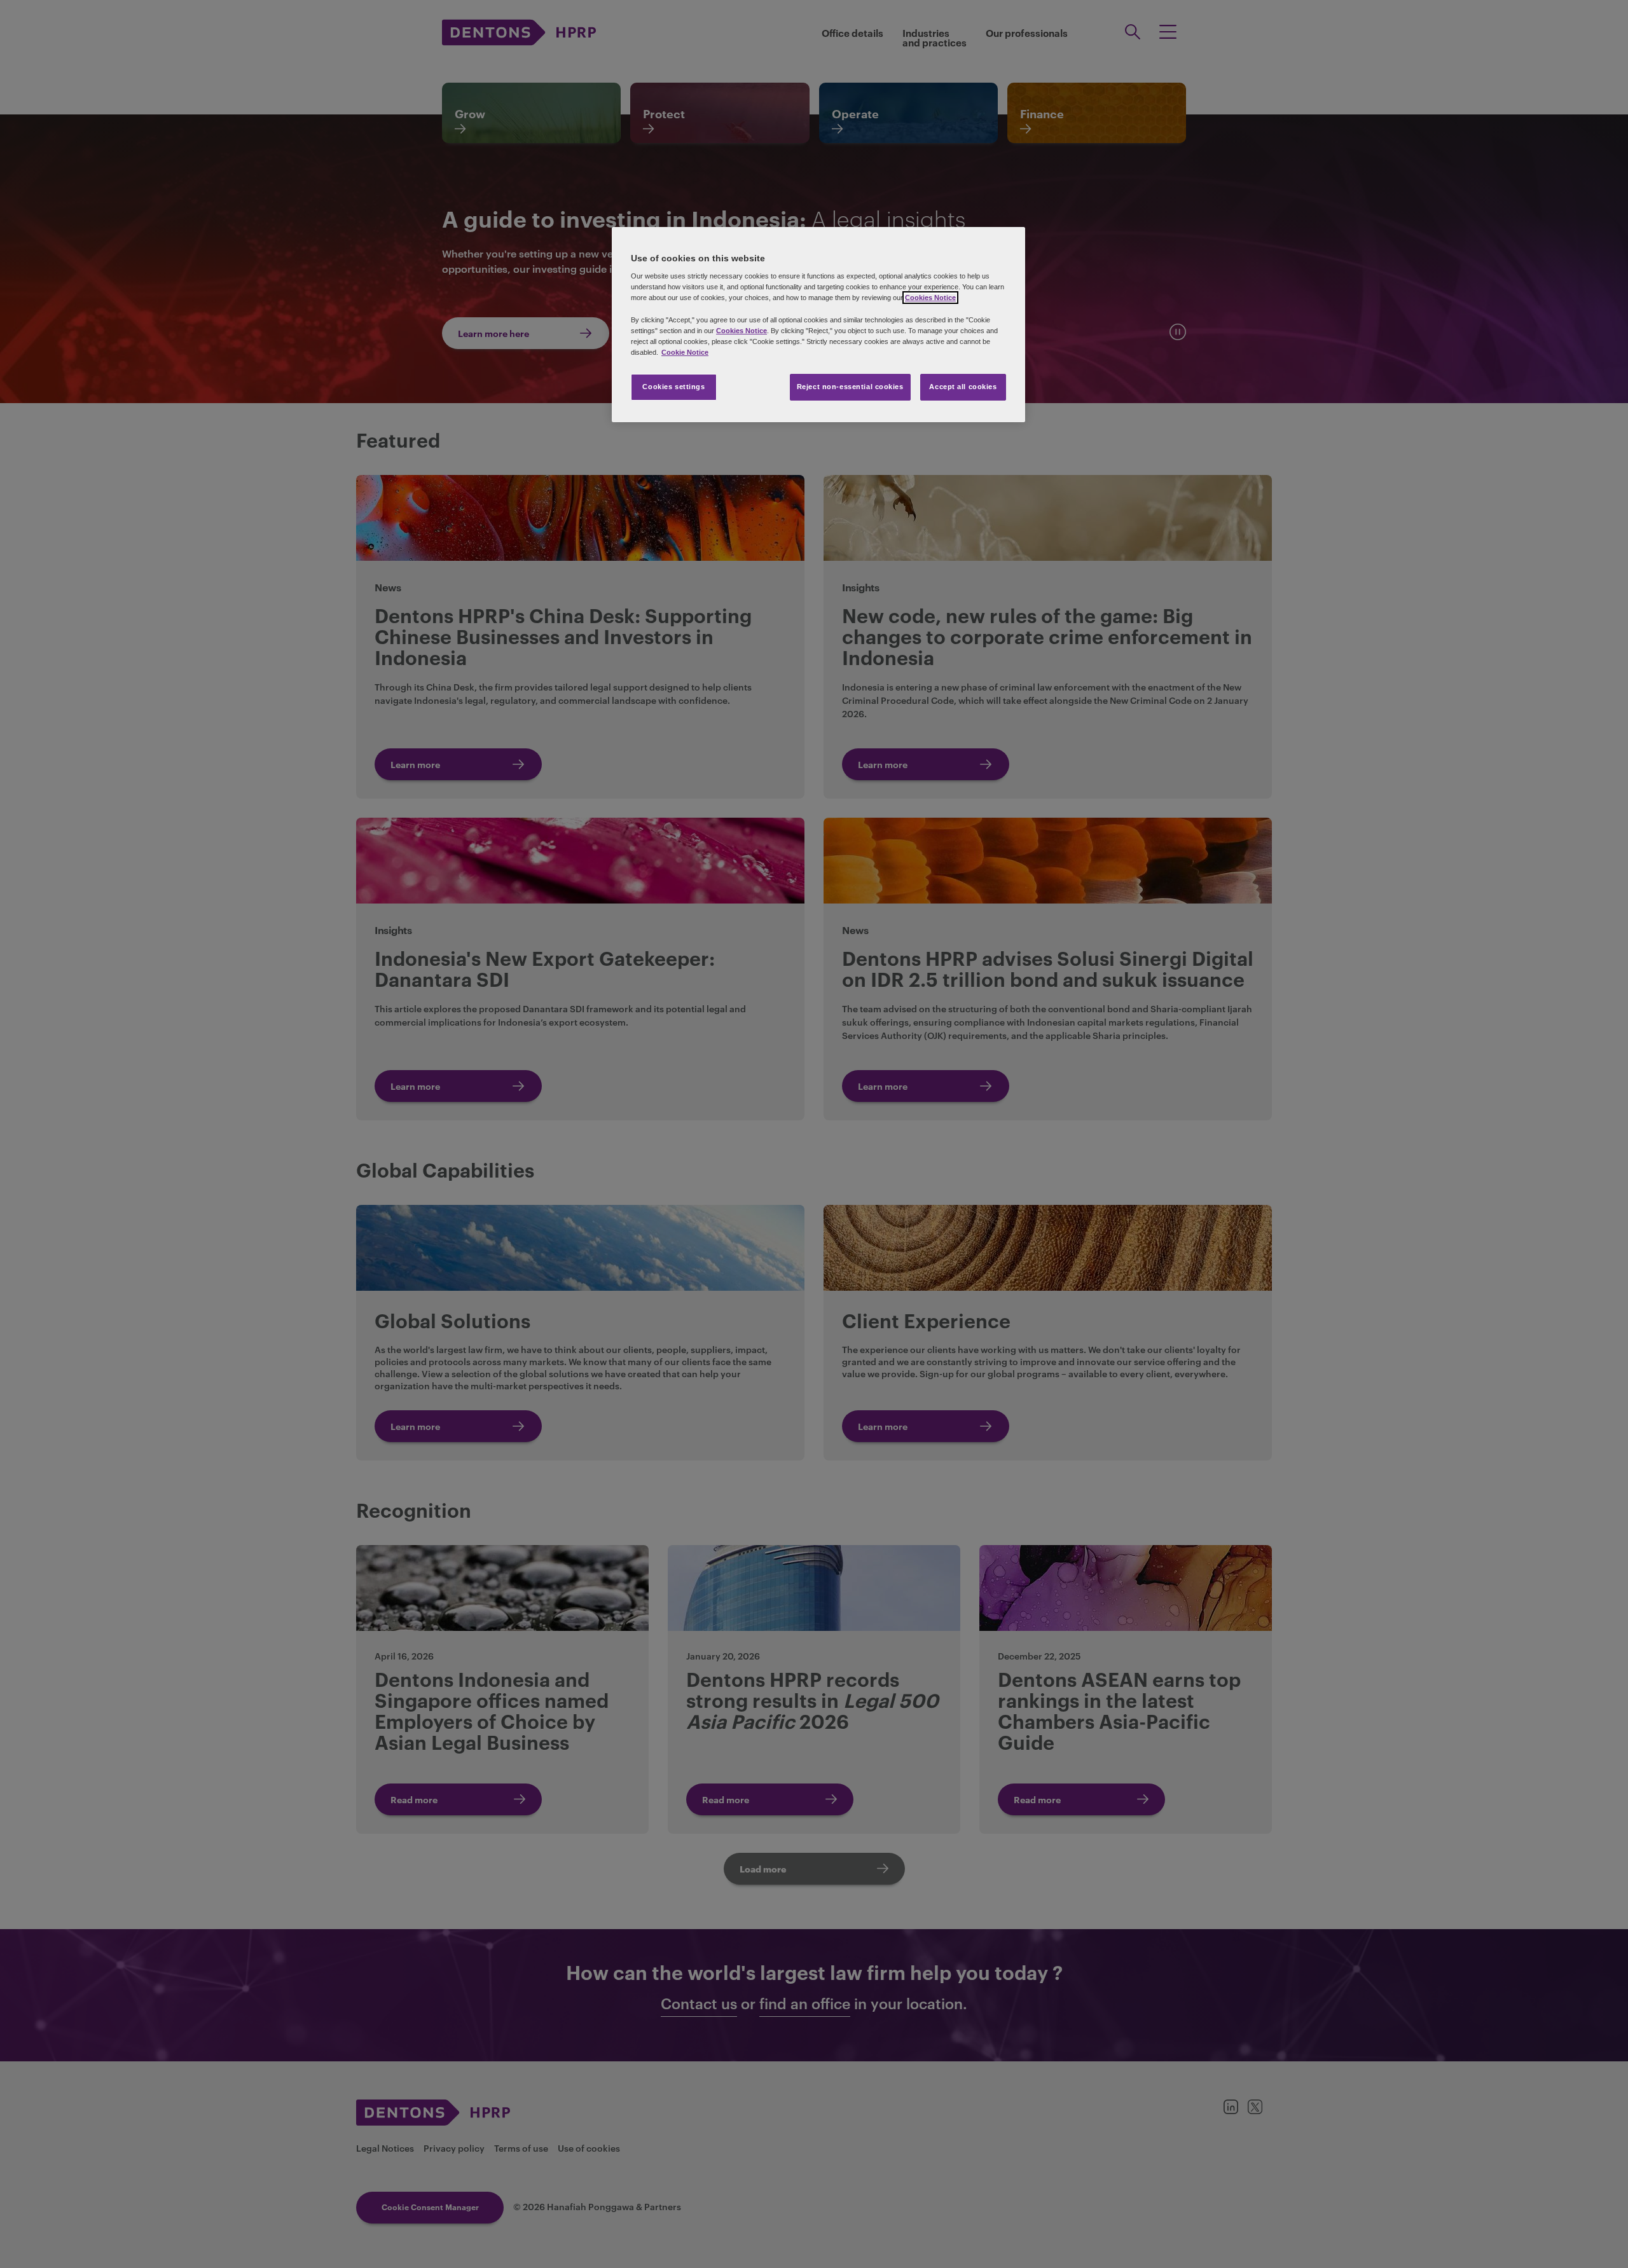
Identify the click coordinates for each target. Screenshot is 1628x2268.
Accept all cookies (963, 387)
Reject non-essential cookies (850, 387)
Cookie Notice (685, 352)
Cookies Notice (930, 298)
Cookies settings (673, 387)
